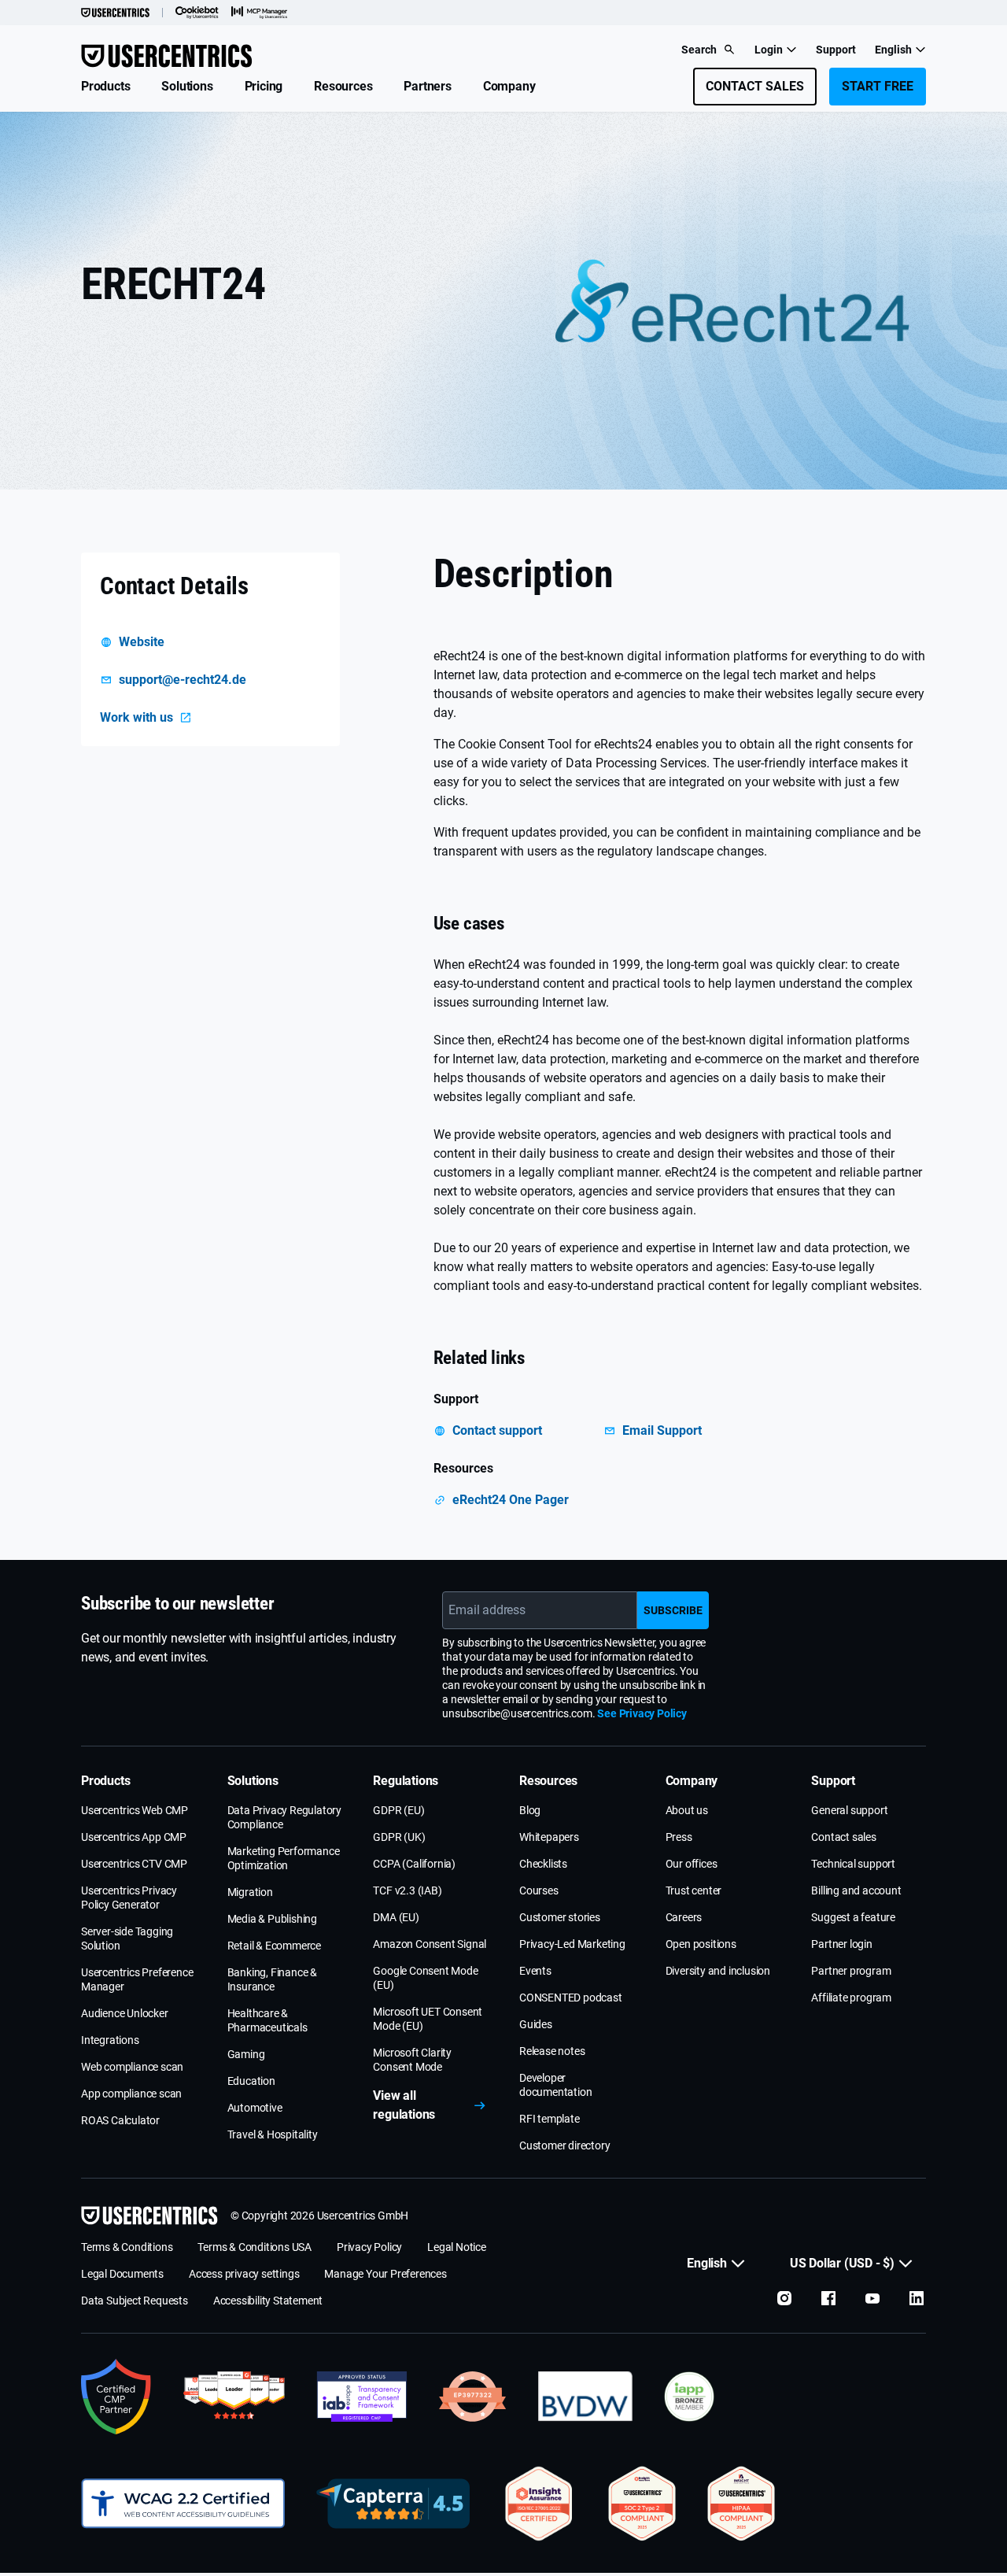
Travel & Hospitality (273, 2134)
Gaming (246, 2054)
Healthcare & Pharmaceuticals (267, 2020)
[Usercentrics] (115, 13)
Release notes (552, 2051)
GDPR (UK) (399, 1837)
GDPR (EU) (398, 1810)
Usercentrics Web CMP (135, 1810)
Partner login (841, 1944)
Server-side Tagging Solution (127, 1938)
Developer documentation (555, 2085)
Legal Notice (457, 2247)
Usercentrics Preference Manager (137, 1979)
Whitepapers (549, 1837)
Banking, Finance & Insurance (272, 1979)
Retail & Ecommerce (274, 1946)
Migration (250, 1892)
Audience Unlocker (125, 2013)
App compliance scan (131, 2094)
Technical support (853, 1864)
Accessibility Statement (268, 2301)
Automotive (255, 2108)
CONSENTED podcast (571, 1998)
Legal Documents (122, 2274)
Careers (684, 1917)
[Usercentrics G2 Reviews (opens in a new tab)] (234, 2397)
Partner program (851, 1971)
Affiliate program (851, 1998)
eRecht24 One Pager (511, 1500)
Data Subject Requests (135, 2301)
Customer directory (564, 2145)
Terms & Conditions (127, 2247)
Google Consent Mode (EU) (425, 1978)
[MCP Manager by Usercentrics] (260, 13)
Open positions (701, 1944)
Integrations (110, 2040)
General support (849, 1810)
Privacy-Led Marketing (572, 1944)
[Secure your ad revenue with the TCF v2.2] (362, 2397)
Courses (539, 1890)
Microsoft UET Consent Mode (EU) (428, 2019)
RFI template (550, 2119)
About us (687, 1810)
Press (679, 1837)
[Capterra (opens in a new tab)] (393, 2504)
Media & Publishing (272, 1919)
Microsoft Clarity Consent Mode (412, 2060)
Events (535, 1971)
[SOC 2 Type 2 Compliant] (642, 2504)
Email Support (662, 1430)
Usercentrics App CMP (134, 1837)
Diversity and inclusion (718, 1971)
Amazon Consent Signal (430, 1944)
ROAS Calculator (120, 2120)
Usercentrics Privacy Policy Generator (129, 1898)
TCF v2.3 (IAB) (407, 1890)
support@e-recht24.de (183, 680)
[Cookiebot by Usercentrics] (197, 13)
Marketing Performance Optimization (284, 1858)
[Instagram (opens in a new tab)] (784, 2298)
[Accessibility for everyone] (183, 2504)
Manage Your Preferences (385, 2274)
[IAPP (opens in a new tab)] (689, 2397)
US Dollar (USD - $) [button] (842, 2263)
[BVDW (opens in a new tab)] (585, 2397)
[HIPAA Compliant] (741, 2504)
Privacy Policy (369, 2247)
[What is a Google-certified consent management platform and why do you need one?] (116, 2397)
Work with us (136, 717)
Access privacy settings (244, 2274)
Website (142, 642)
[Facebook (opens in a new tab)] (828, 2298)
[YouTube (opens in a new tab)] (872, 2298)
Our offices (692, 1864)
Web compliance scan (132, 2067)
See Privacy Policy (642, 1713)
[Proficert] (539, 2504)
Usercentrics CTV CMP (134, 1864)
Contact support (497, 1430)
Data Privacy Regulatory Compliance (284, 1817)
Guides (536, 2024)
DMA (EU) (396, 1917)
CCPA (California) (414, 1864)
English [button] (893, 50)
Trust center (694, 1890)
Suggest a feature (853, 1917)
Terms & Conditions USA (255, 2247)
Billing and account (856, 1890)
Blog (530, 1810)
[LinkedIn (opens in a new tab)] (917, 2298)
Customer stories (560, 1917)
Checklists (543, 1864)
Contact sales (843, 1837)
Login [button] (769, 50)
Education (251, 2081)
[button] (105, 87)
